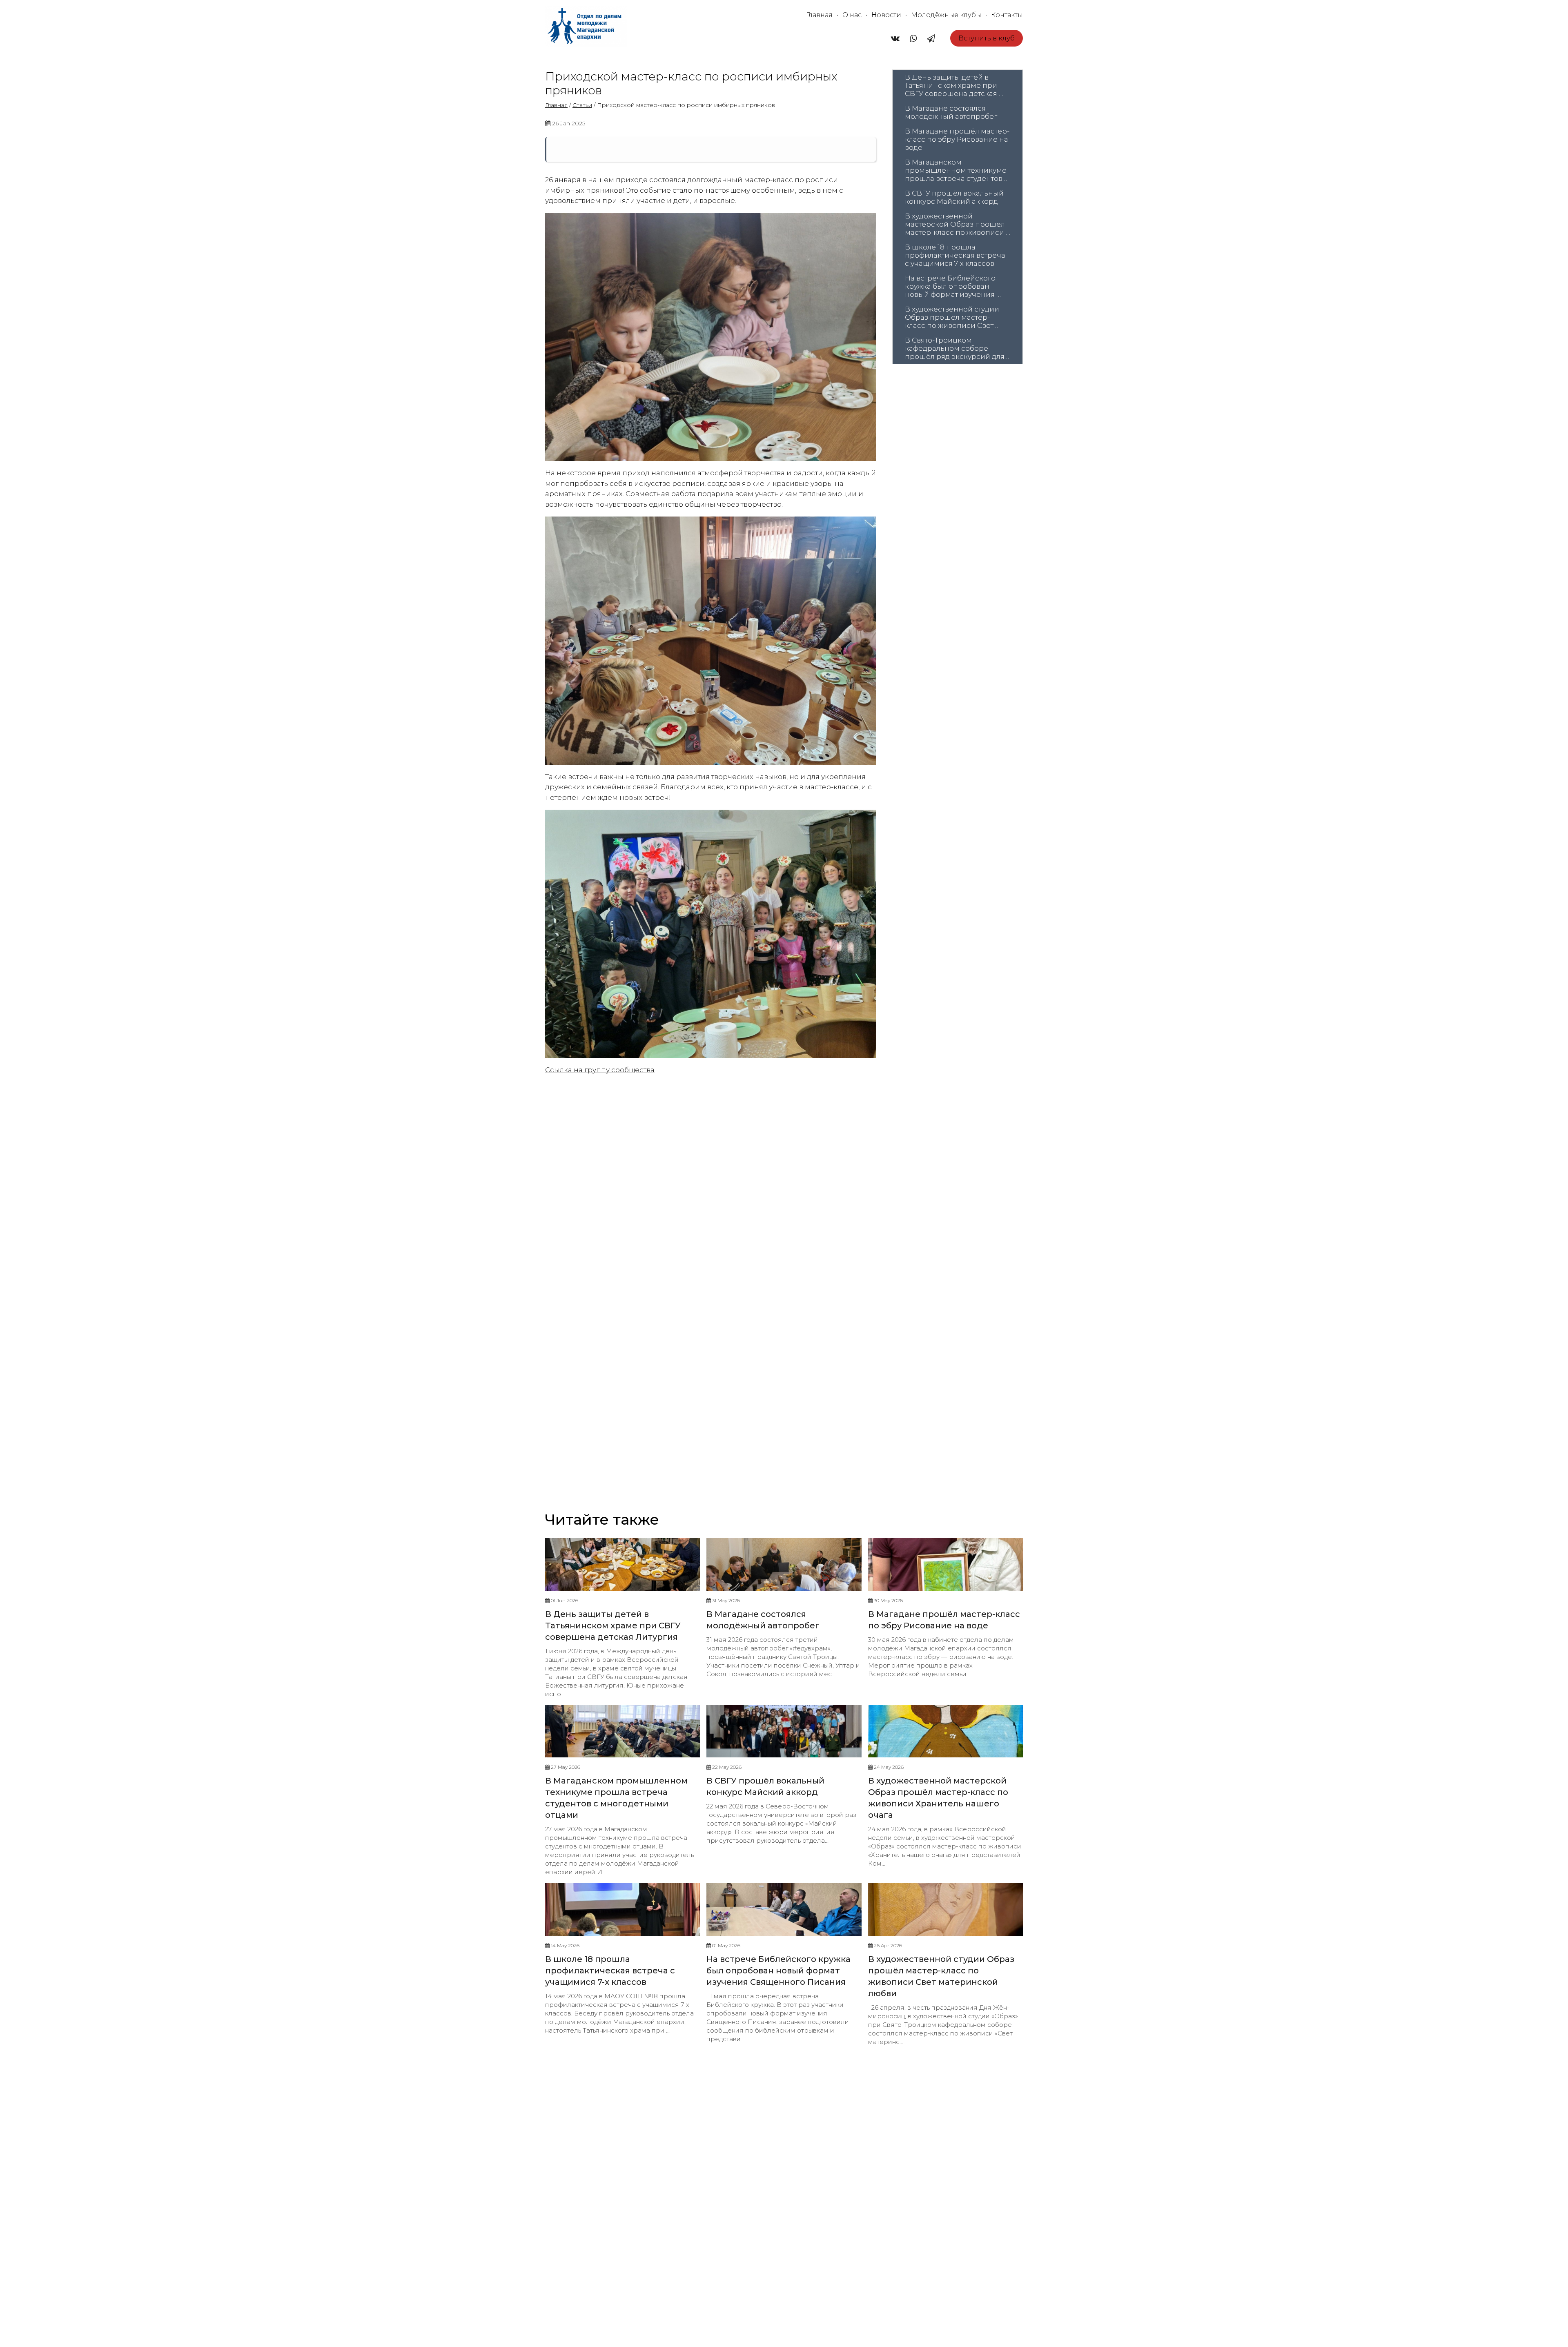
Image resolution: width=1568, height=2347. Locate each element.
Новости (886, 15)
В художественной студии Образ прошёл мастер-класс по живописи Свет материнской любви (953, 317)
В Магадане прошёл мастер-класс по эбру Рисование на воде (957, 139)
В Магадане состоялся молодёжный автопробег (951, 112)
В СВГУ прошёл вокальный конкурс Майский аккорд (955, 197)
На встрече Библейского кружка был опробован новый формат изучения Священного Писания (951, 286)
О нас (852, 15)
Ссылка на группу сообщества (600, 1070)
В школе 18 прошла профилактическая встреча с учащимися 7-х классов (956, 255)
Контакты (1007, 15)
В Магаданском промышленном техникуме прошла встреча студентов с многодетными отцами (957, 170)
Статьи (582, 105)
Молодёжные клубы (946, 15)
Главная (819, 15)
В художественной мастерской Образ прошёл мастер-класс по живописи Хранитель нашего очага (956, 224)
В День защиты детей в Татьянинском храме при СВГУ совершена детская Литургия (952, 85)
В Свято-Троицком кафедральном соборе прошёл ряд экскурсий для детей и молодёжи (955, 348)
